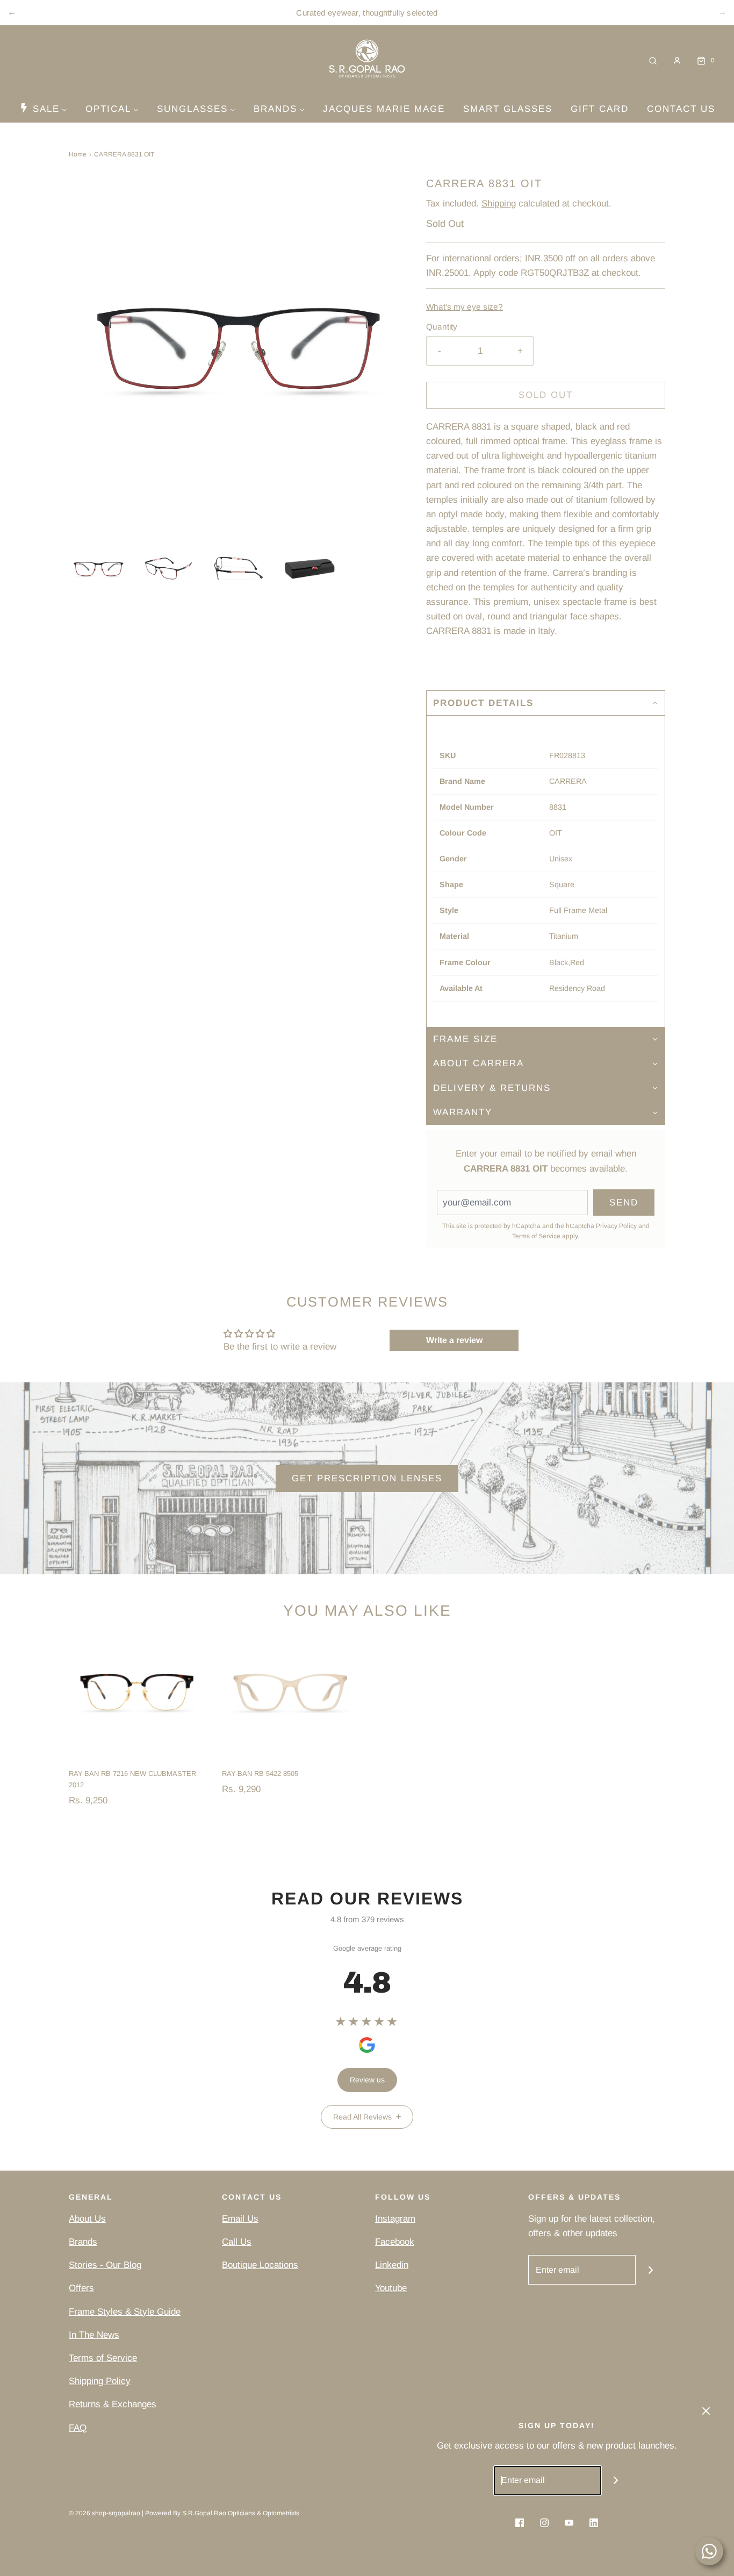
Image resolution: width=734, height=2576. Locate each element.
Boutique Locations (260, 2265)
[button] (99, 569)
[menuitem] (43, 109)
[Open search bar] (653, 60)
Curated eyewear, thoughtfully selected (367, 13)
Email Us (240, 2219)
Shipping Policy (100, 2381)
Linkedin (392, 2265)
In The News (94, 2335)
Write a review (454, 1340)
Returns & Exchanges (113, 2404)
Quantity (442, 327)
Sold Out (546, 395)
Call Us (237, 2242)
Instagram (395, 2219)
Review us (367, 2080)
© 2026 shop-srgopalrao (105, 2513)
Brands (83, 2242)
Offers (81, 2288)
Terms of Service (536, 1236)
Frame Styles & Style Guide (125, 2312)
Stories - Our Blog (105, 2265)
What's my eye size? (465, 307)
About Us (87, 2219)
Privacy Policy (616, 1226)
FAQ (78, 2428)
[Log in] (677, 61)
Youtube (391, 2288)
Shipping (499, 204)
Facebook (395, 2242)
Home (78, 154)
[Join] (650, 2270)
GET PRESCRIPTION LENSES (367, 1478)
